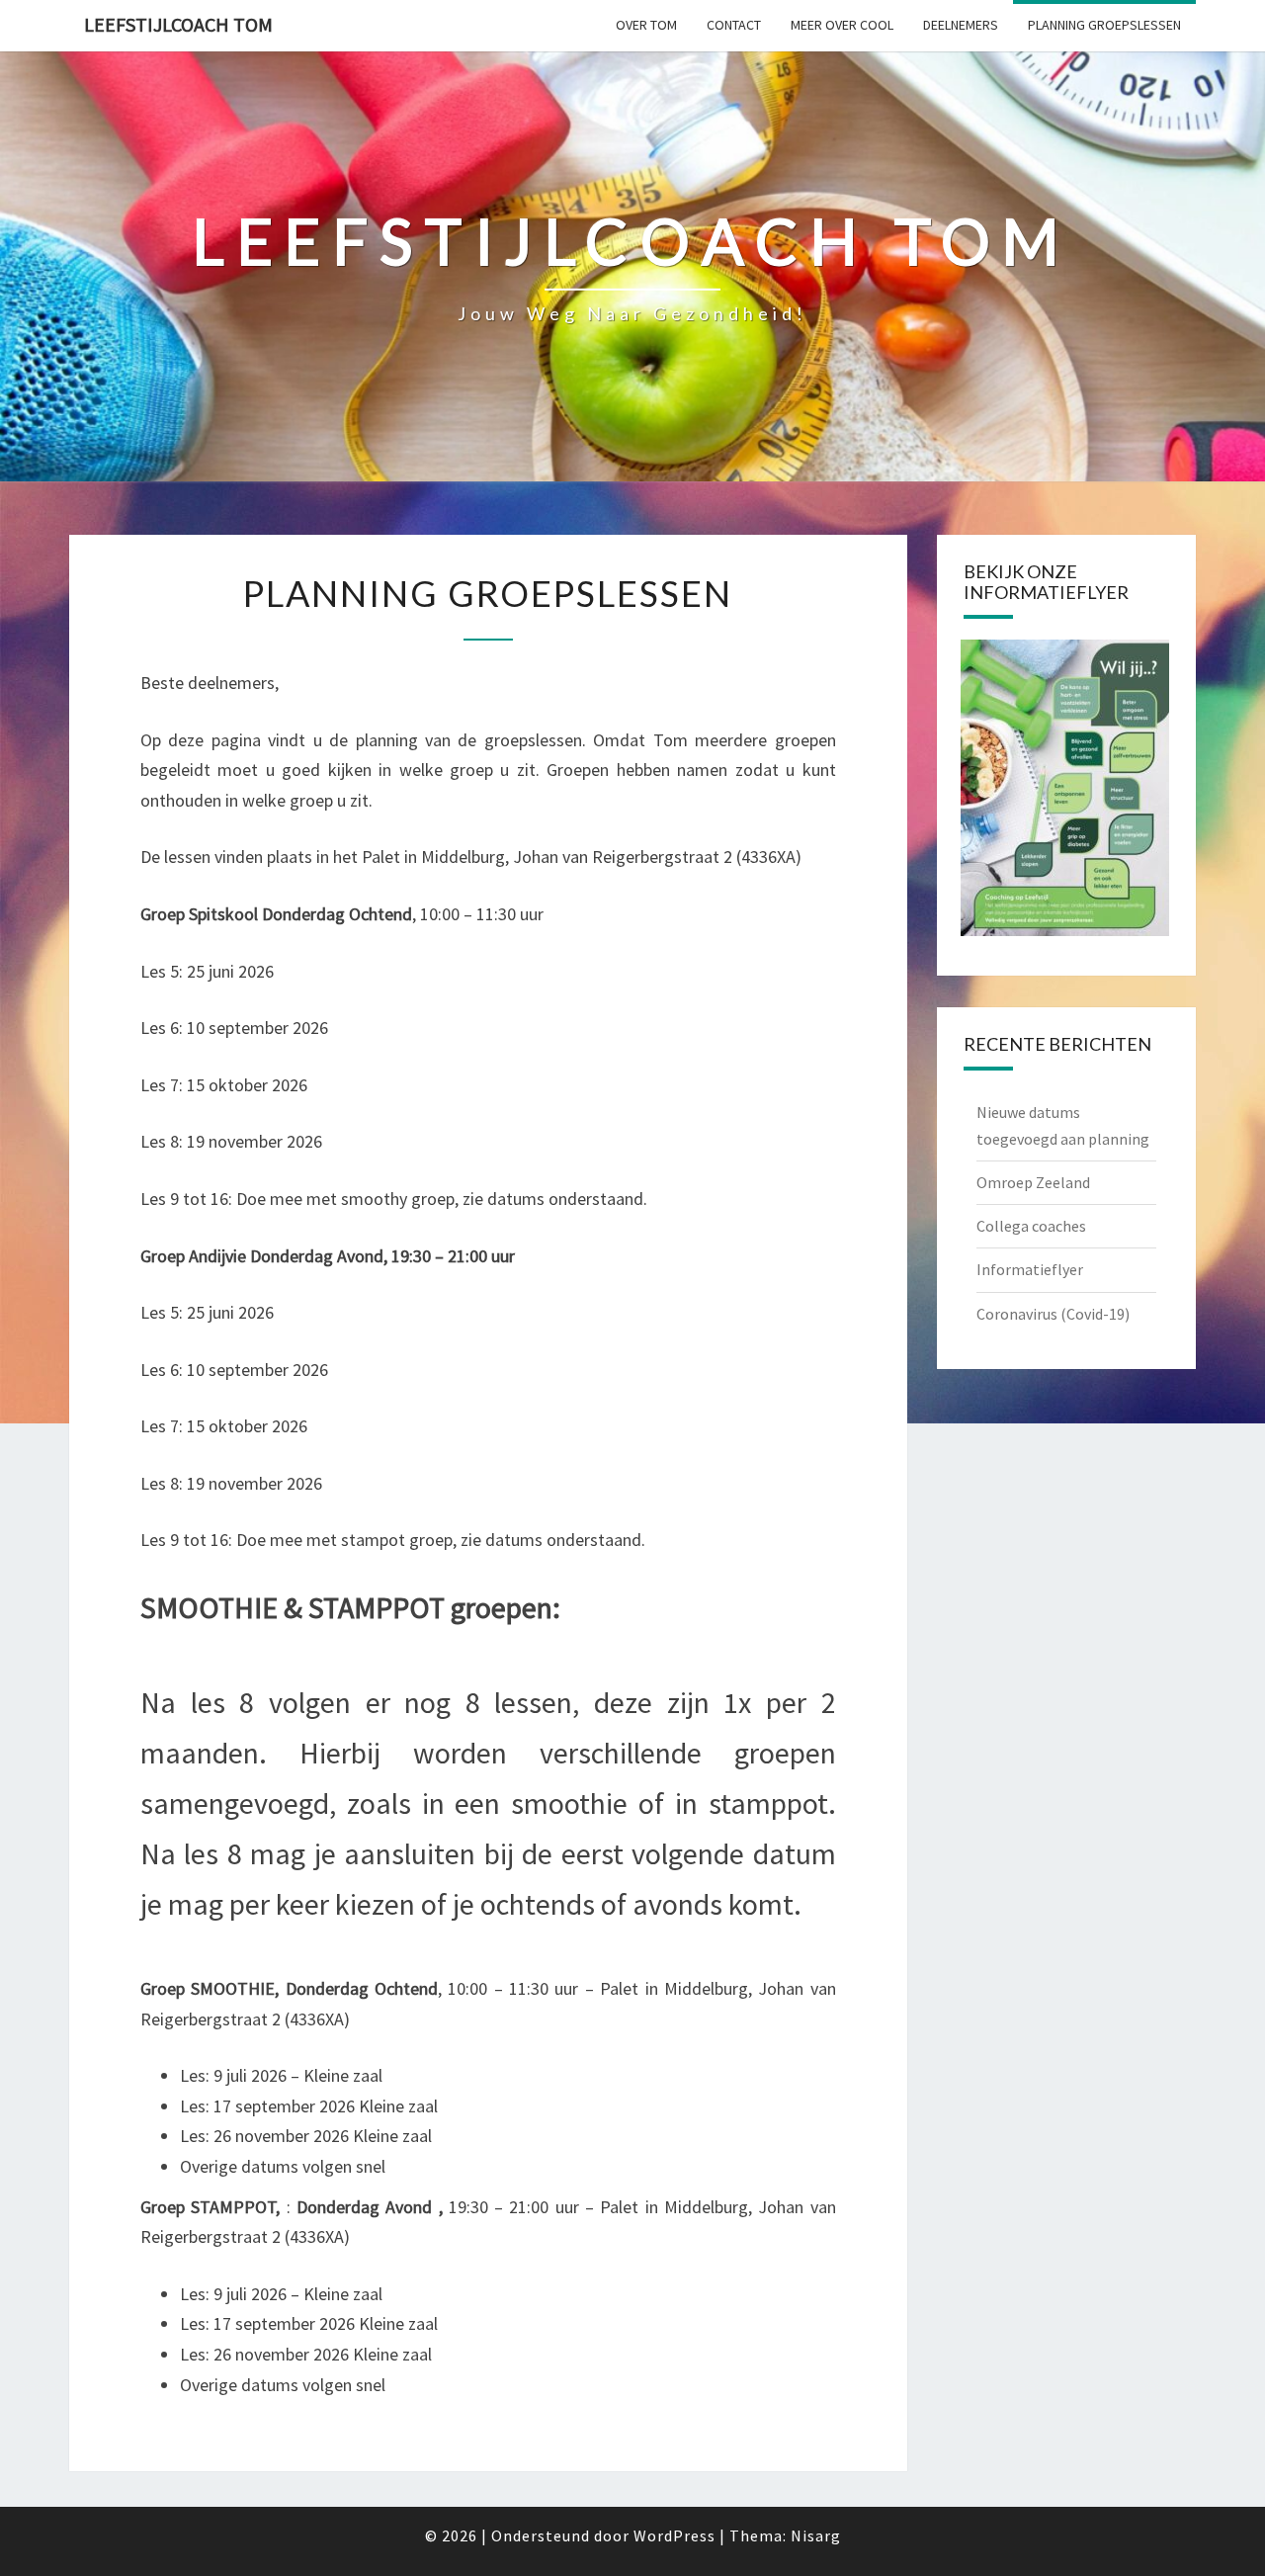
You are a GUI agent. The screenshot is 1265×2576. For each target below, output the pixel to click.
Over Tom (646, 25)
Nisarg (816, 2535)
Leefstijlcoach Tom (178, 24)
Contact (734, 25)
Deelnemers (961, 25)
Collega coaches (1031, 1226)
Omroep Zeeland (1033, 1182)
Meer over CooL (842, 25)
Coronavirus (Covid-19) (1053, 1314)
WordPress (675, 2535)
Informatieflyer (1030, 1269)
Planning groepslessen (1104, 25)
